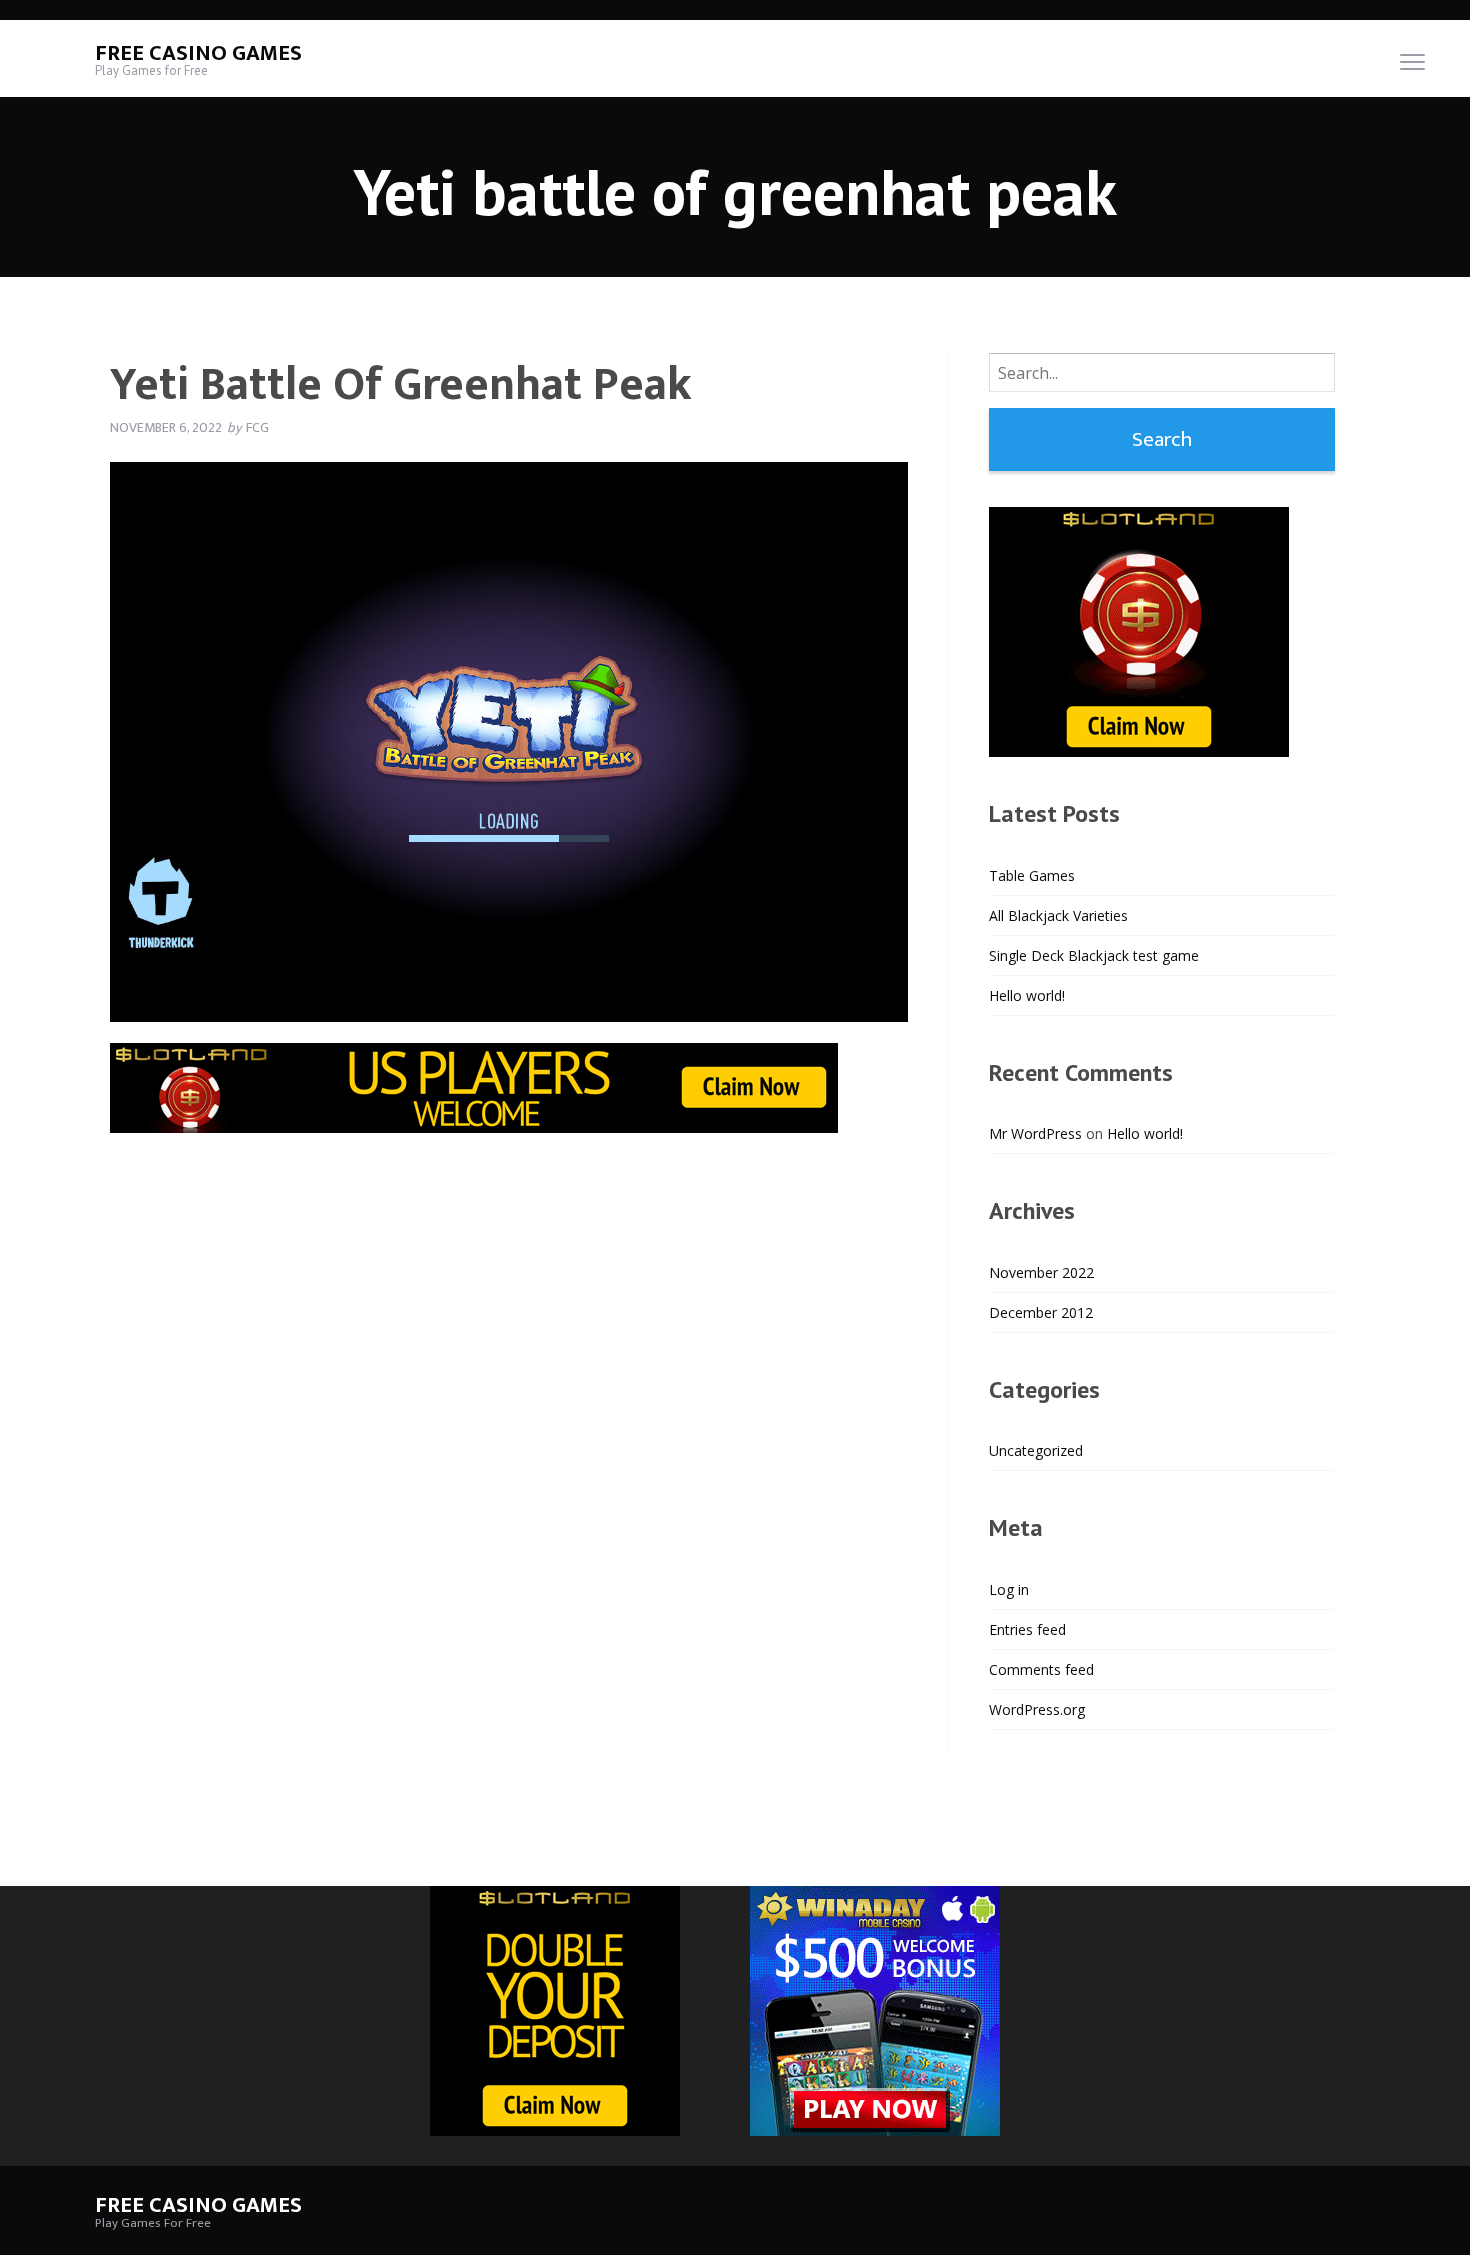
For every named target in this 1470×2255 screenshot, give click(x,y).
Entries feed (1027, 1629)
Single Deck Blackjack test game (1094, 955)
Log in (1009, 1589)
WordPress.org (1037, 1709)
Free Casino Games (198, 53)
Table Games (1032, 875)
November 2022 (1041, 1272)
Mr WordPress (1035, 1133)
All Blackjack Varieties (1058, 915)
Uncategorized (1036, 1450)
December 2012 (1041, 1312)
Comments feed (1041, 1669)
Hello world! (1027, 995)
